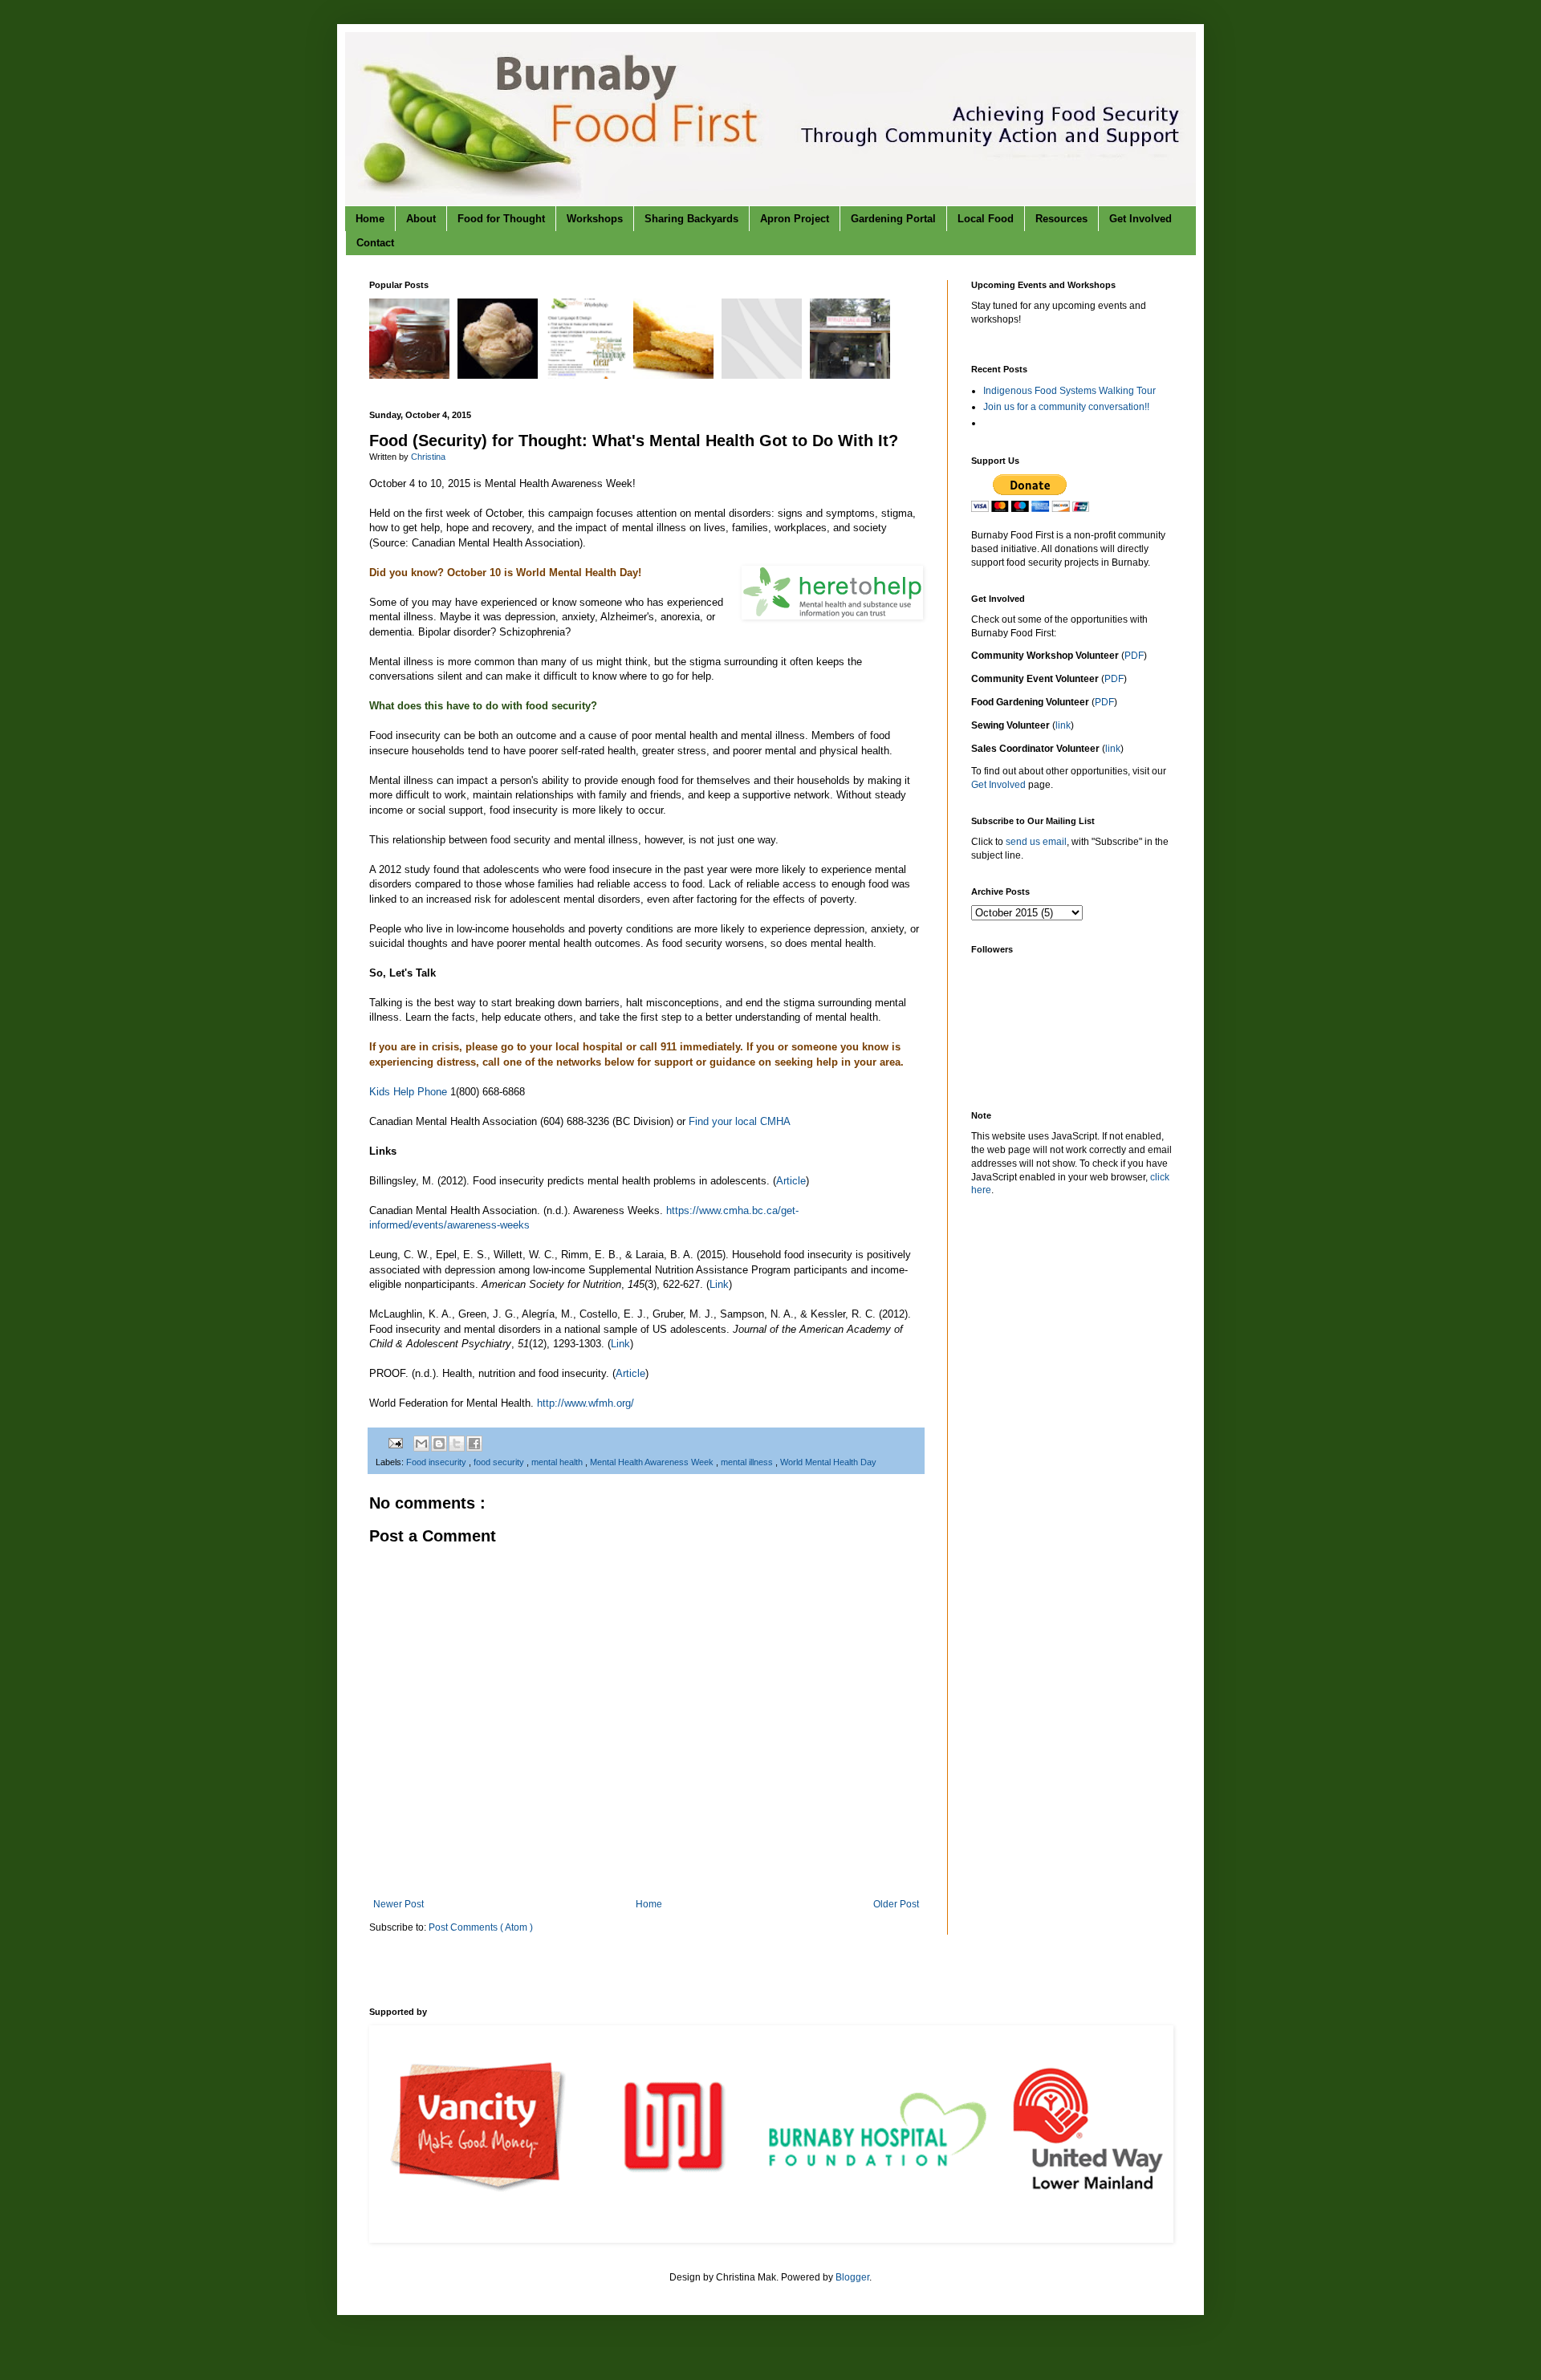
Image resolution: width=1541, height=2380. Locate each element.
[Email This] (421, 1444)
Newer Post (398, 1904)
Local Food (986, 219)
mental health (558, 1462)
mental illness (748, 1462)
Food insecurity (437, 1462)
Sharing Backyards (691, 219)
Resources (1061, 219)
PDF (1134, 656)
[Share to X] (457, 1444)
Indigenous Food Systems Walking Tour (1069, 391)
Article (791, 1181)
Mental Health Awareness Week (653, 1462)
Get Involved (1141, 219)
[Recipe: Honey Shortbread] (675, 376)
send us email (1036, 842)
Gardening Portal (893, 219)
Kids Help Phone (408, 1092)
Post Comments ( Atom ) (481, 1927)
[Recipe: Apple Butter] (411, 376)
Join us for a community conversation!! (1066, 407)
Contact (375, 243)
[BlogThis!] (439, 1444)
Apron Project (795, 219)
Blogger (852, 2277)
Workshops (595, 219)
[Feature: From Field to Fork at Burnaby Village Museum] (852, 376)
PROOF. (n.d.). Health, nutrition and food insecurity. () (509, 1373)
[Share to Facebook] (474, 1444)
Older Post (896, 1904)
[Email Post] (395, 1443)
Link (719, 1284)
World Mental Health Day (828, 1462)
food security (500, 1462)
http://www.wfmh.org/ (585, 1403)
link (1063, 725)
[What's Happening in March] (764, 376)
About (421, 219)
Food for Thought (501, 219)
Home (370, 219)
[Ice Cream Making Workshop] (500, 376)
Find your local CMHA (740, 1121)
